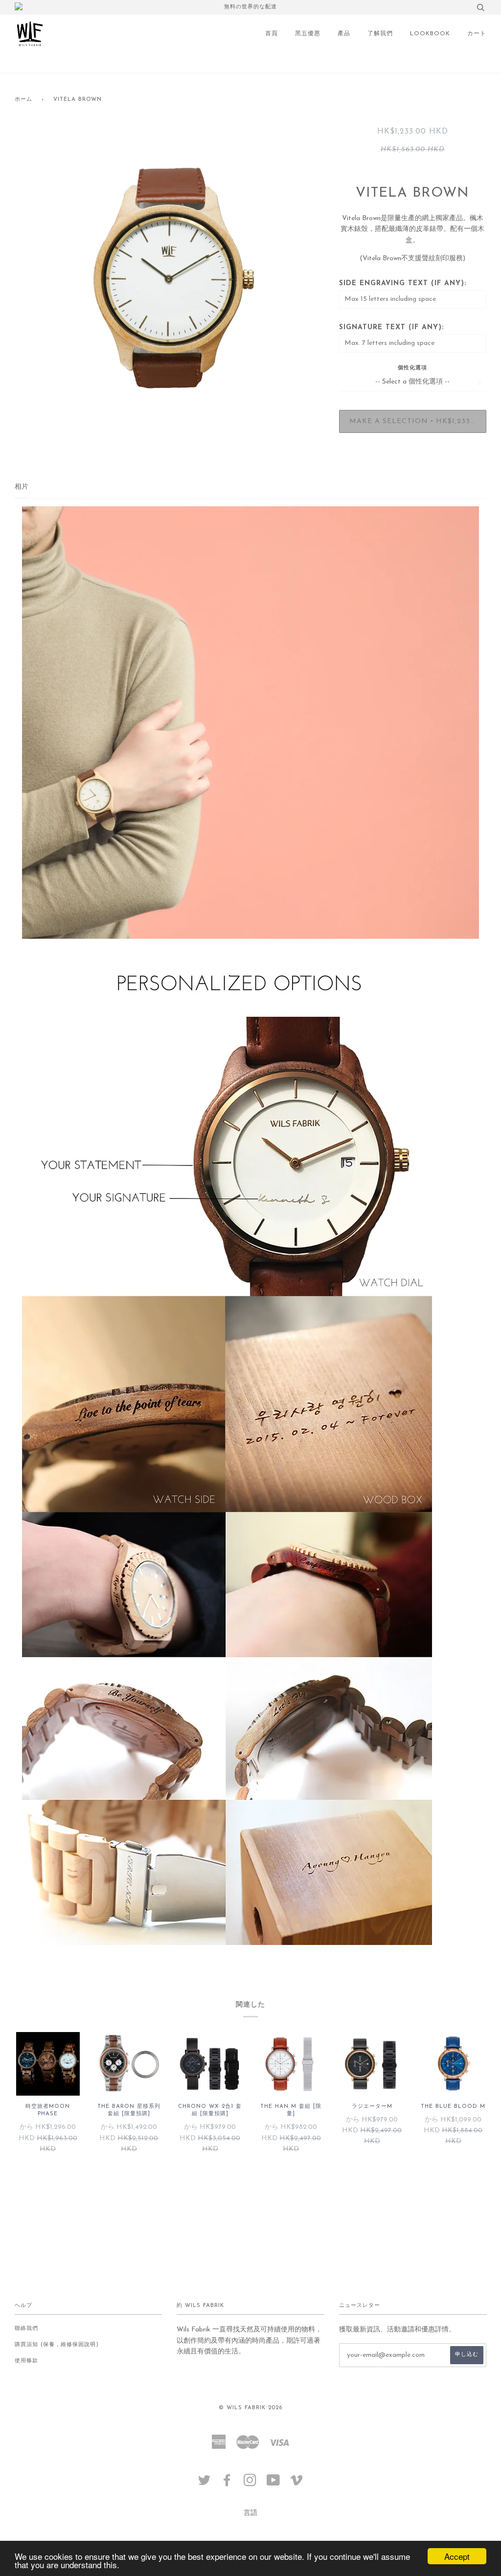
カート (477, 34)
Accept (457, 2556)
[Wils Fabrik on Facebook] (227, 2484)
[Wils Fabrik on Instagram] (250, 2484)
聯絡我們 (26, 2329)
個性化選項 (412, 368)
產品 (344, 34)
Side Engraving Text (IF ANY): (403, 283)
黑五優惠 (308, 34)
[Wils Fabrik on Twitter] (205, 2484)
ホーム (23, 100)
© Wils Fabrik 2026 (250, 2408)
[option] (170, 281)
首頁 (272, 34)
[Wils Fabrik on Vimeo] (297, 2484)
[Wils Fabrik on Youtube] (273, 2484)
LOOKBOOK (430, 34)
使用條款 (26, 2361)
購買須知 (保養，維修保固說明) (57, 2345)
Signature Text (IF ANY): (391, 328)
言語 (250, 2513)
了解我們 (380, 34)
